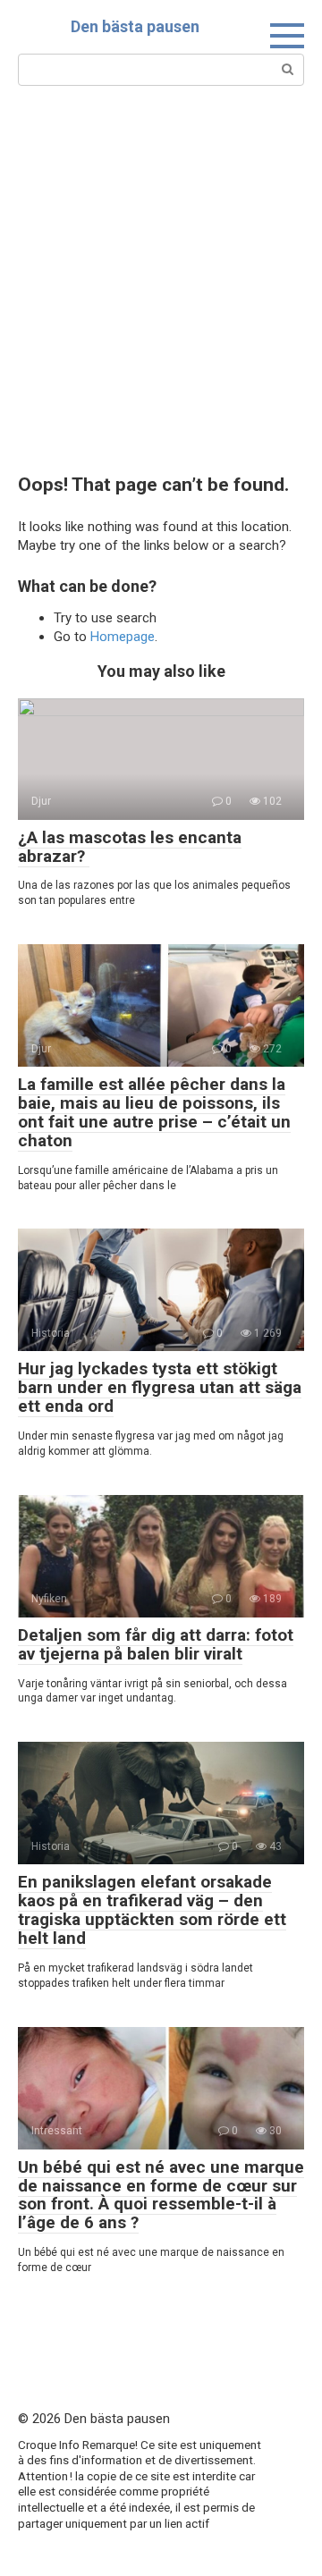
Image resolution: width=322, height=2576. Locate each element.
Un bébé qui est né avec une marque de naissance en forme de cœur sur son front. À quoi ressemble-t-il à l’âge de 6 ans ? (161, 2195)
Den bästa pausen (135, 26)
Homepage (123, 637)
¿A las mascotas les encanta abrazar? (130, 847)
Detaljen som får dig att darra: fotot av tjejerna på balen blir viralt (156, 1644)
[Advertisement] (161, 278)
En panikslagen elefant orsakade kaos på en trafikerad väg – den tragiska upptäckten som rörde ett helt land (152, 1910)
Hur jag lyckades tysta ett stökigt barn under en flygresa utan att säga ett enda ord (160, 1387)
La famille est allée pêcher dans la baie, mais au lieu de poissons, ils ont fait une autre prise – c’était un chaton (154, 1112)
